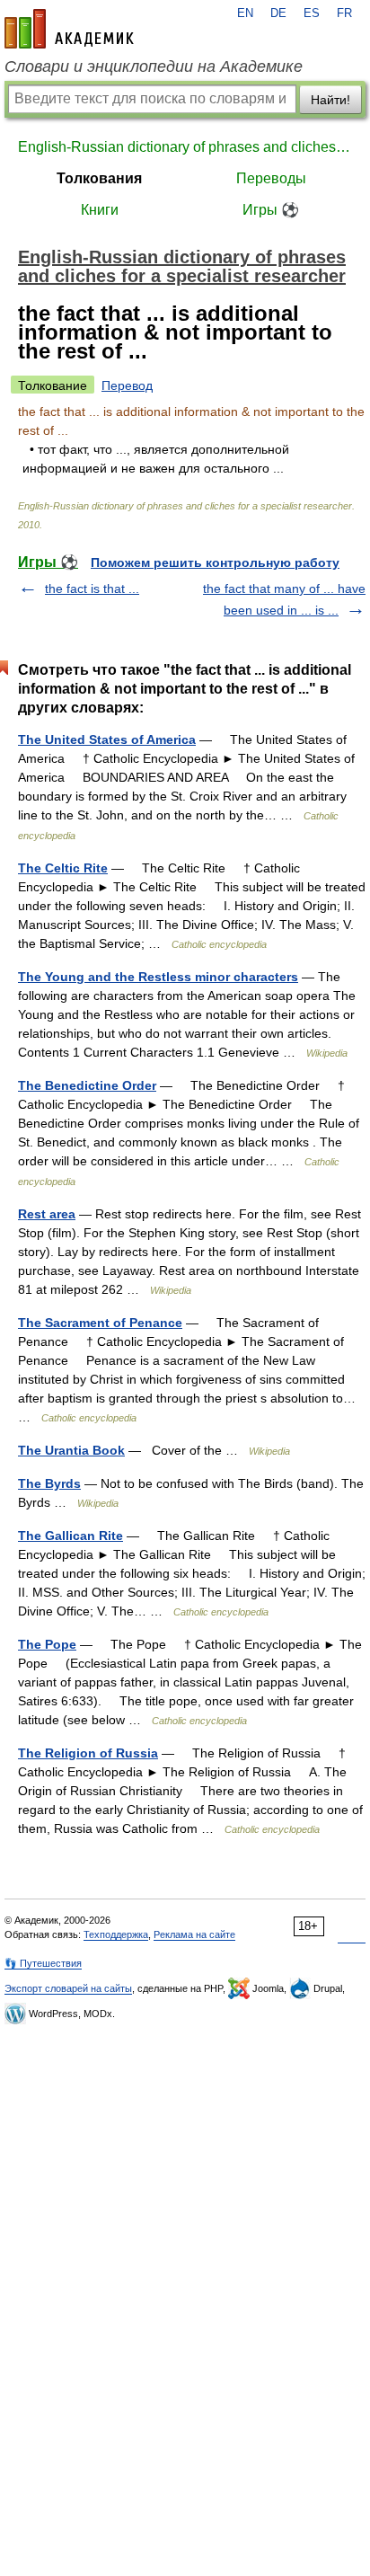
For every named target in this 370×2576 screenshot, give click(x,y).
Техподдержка (116, 1934)
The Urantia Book (71, 1450)
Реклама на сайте (194, 1934)
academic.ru (69, 29)
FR (344, 13)
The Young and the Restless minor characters (158, 977)
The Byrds (49, 1483)
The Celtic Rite (63, 868)
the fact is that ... (92, 589)
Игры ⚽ (271, 210)
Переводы (271, 178)
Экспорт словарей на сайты (68, 1988)
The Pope (47, 1644)
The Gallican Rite (70, 1536)
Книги (100, 210)
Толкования (99, 178)
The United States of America (107, 739)
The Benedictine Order (87, 1085)
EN (245, 13)
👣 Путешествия (43, 1963)
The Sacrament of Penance (100, 1323)
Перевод (127, 385)
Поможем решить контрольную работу (215, 562)
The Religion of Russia (88, 1753)
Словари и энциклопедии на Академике (154, 66)
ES (312, 13)
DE (278, 13)
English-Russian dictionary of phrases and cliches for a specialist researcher (185, 147)
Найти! (330, 100)
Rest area (47, 1214)
